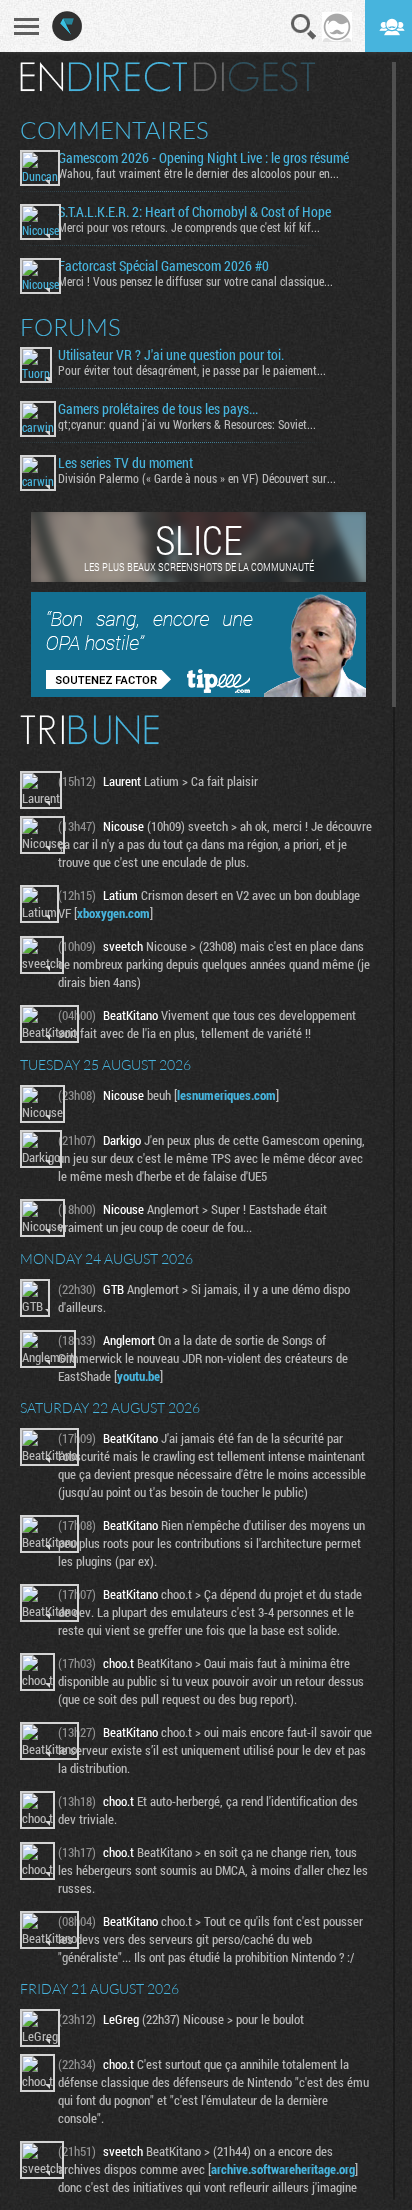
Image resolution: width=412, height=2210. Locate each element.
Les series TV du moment (125, 463)
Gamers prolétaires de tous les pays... (158, 409)
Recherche (304, 27)
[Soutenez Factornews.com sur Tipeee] (198, 692)
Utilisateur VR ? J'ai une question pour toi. (171, 355)
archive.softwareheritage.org (283, 2169)
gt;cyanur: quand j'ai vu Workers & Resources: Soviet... (187, 424)
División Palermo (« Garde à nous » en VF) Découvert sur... (197, 478)
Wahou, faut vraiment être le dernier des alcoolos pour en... (198, 173)
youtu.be (138, 1376)
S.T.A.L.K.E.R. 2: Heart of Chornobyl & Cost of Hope (194, 212)
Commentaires (114, 130)
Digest (254, 77)
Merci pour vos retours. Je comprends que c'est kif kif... (189, 227)
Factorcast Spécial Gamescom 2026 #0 (163, 266)
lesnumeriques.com (226, 1095)
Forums (70, 327)
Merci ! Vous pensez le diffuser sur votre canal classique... (195, 281)
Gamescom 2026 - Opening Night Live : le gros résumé (203, 158)
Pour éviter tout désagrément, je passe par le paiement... (192, 370)
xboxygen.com (113, 913)
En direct (103, 77)
